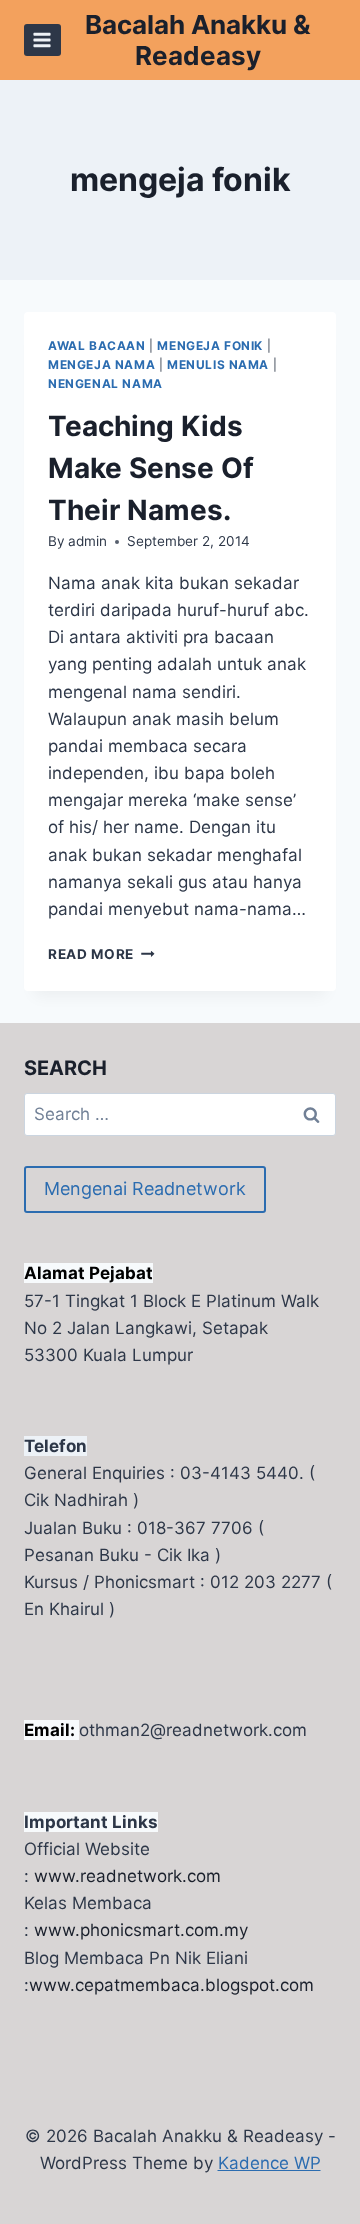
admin (87, 541)
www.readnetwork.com (127, 1876)
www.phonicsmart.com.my (141, 1930)
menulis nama (218, 364)
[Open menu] (42, 39)
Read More (101, 954)
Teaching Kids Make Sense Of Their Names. (151, 468)
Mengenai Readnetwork (145, 1188)
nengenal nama (105, 383)
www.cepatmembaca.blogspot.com (171, 1985)
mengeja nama (101, 364)
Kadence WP (269, 2163)
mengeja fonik (210, 345)
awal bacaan (97, 345)
